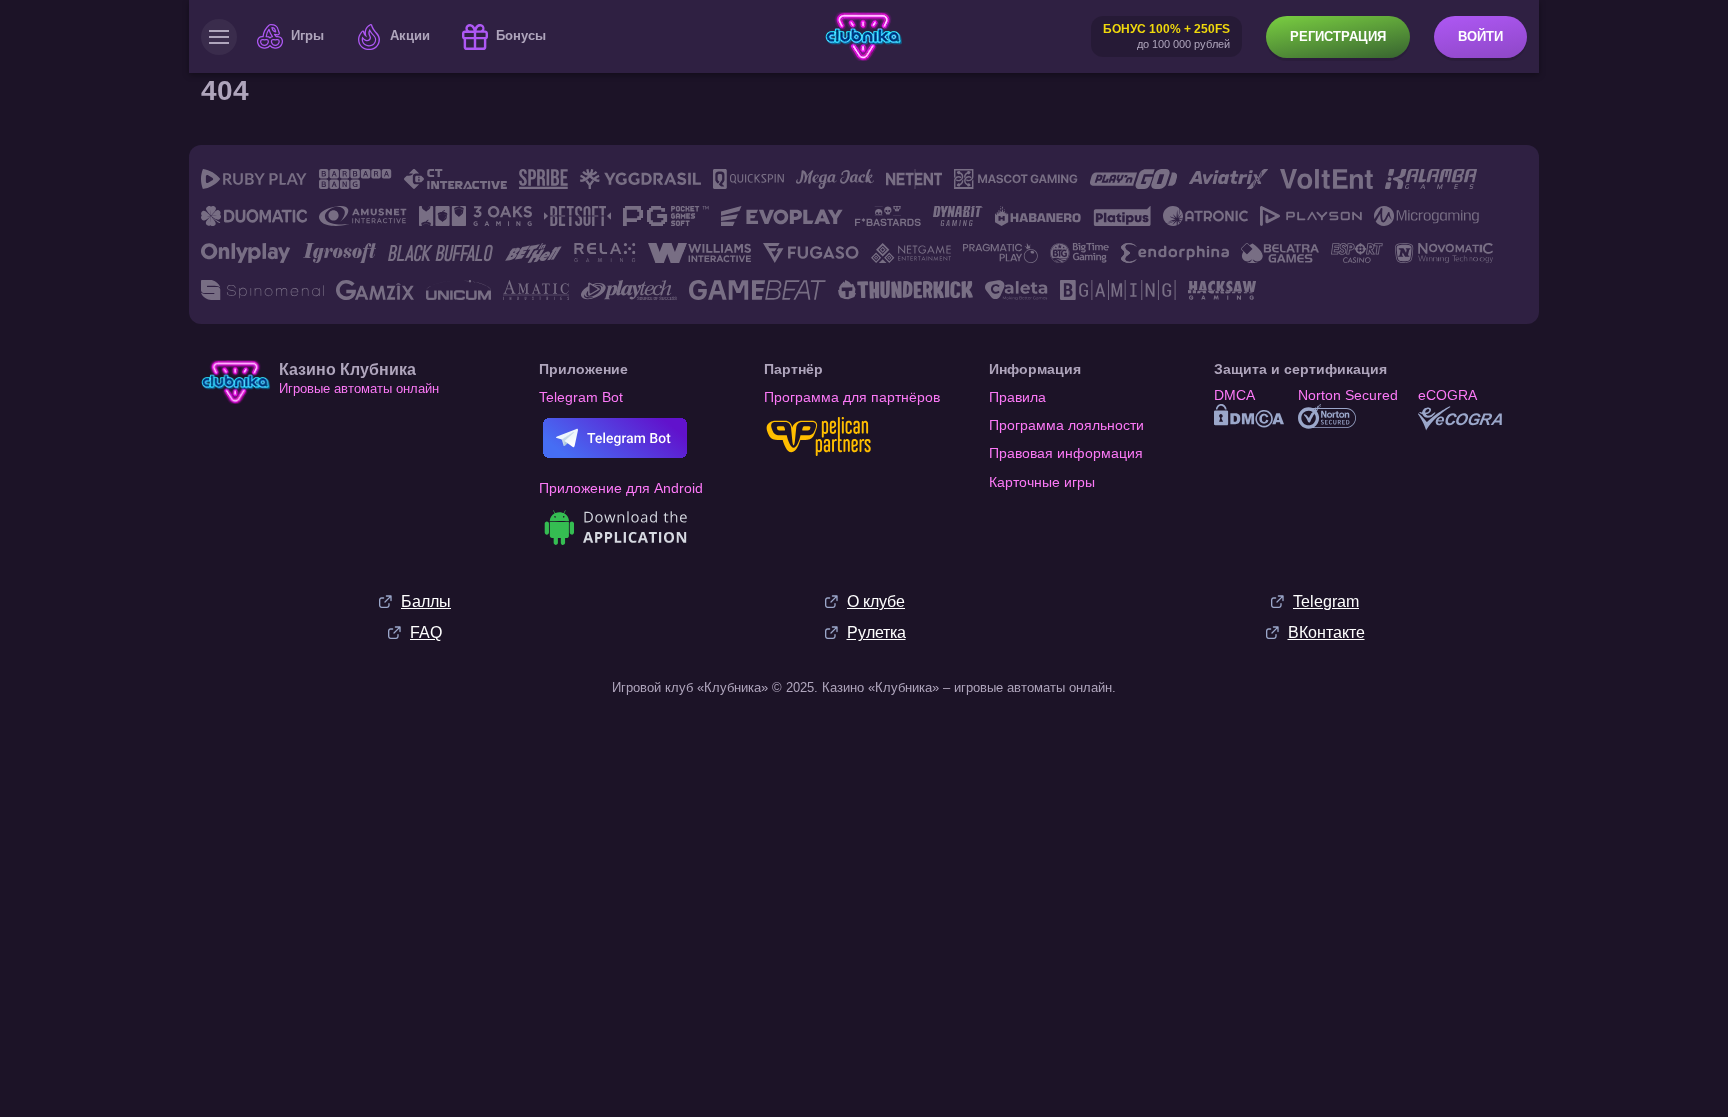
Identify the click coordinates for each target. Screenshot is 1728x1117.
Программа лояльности (1066, 425)
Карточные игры (1042, 482)
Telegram (1326, 601)
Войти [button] (1480, 36)
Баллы (426, 601)
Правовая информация (1066, 453)
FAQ (426, 632)
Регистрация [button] (1338, 36)
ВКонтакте (1326, 632)
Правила (1017, 397)
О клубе (876, 601)
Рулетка (876, 632)
